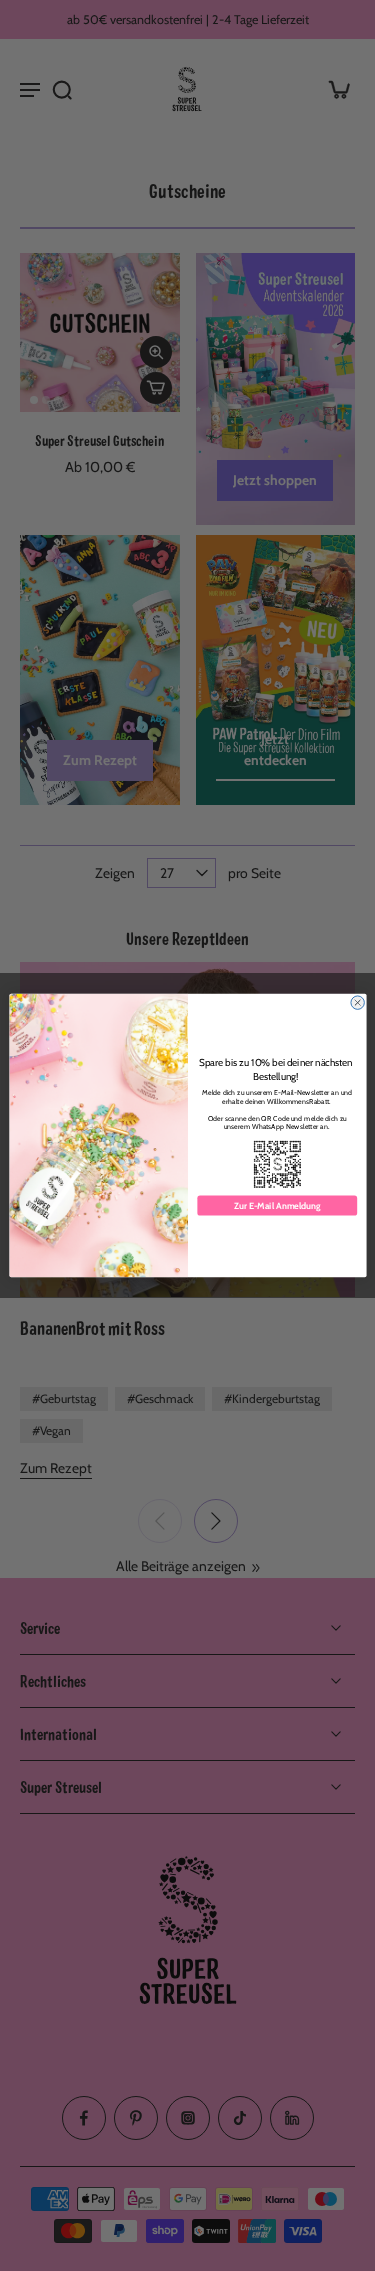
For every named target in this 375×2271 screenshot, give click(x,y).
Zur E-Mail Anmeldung (277, 1205)
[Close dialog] (356, 1002)
